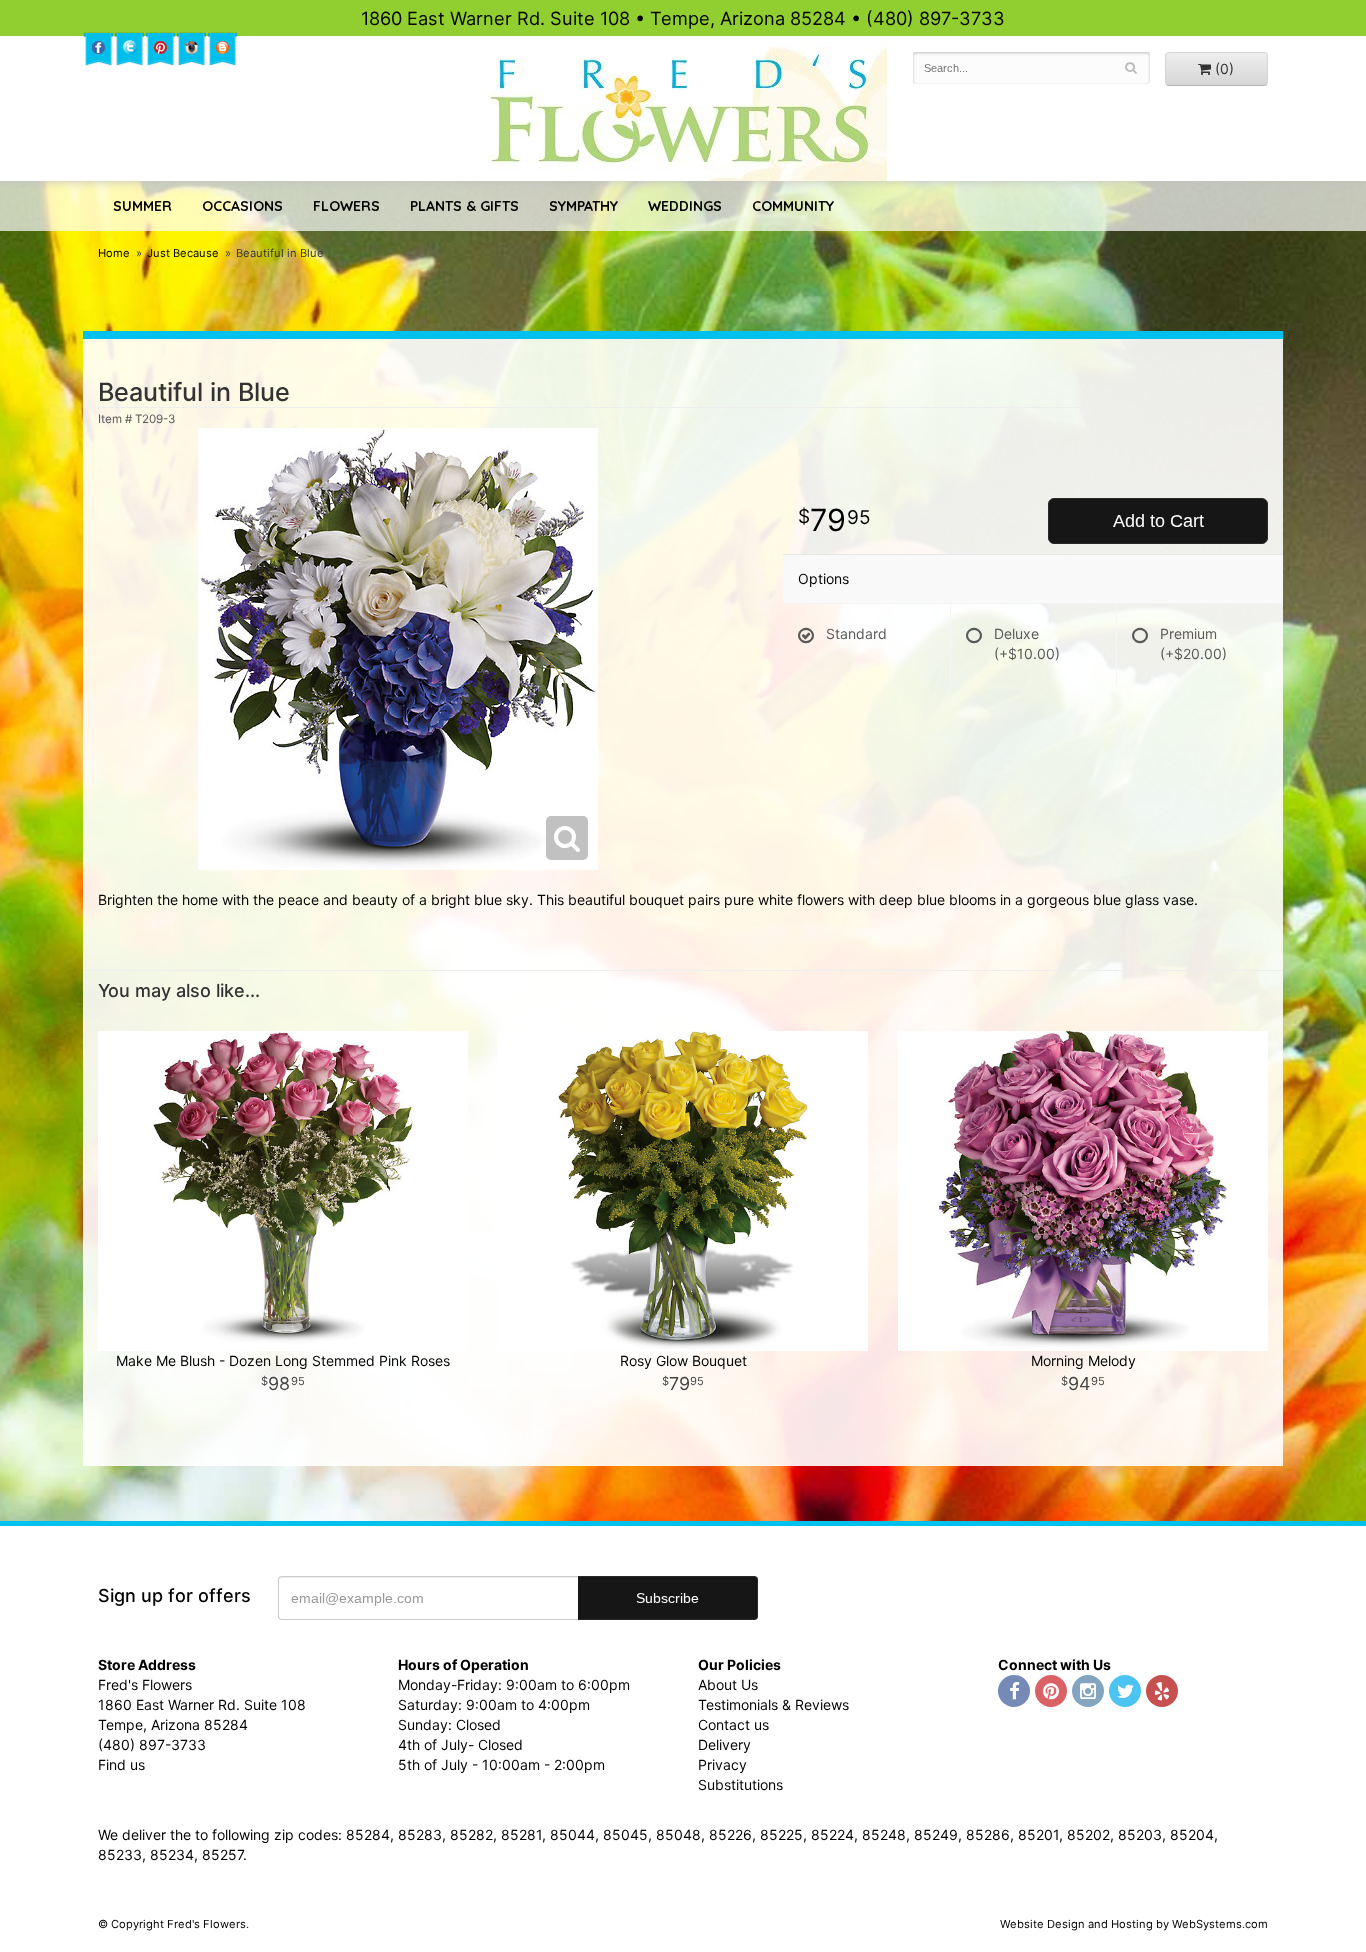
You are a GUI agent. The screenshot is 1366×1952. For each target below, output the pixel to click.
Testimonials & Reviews (773, 1704)
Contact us (733, 1724)
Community (793, 206)
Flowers (346, 206)
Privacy (722, 1764)
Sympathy (583, 206)
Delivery (724, 1744)
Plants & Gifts (464, 206)
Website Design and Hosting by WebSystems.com (1134, 1924)
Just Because (183, 253)
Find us (121, 1764)
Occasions (242, 206)
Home (114, 253)
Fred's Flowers (683, 111)
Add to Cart (1158, 521)
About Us (728, 1684)
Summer (142, 206)
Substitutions (740, 1784)
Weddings (685, 206)
